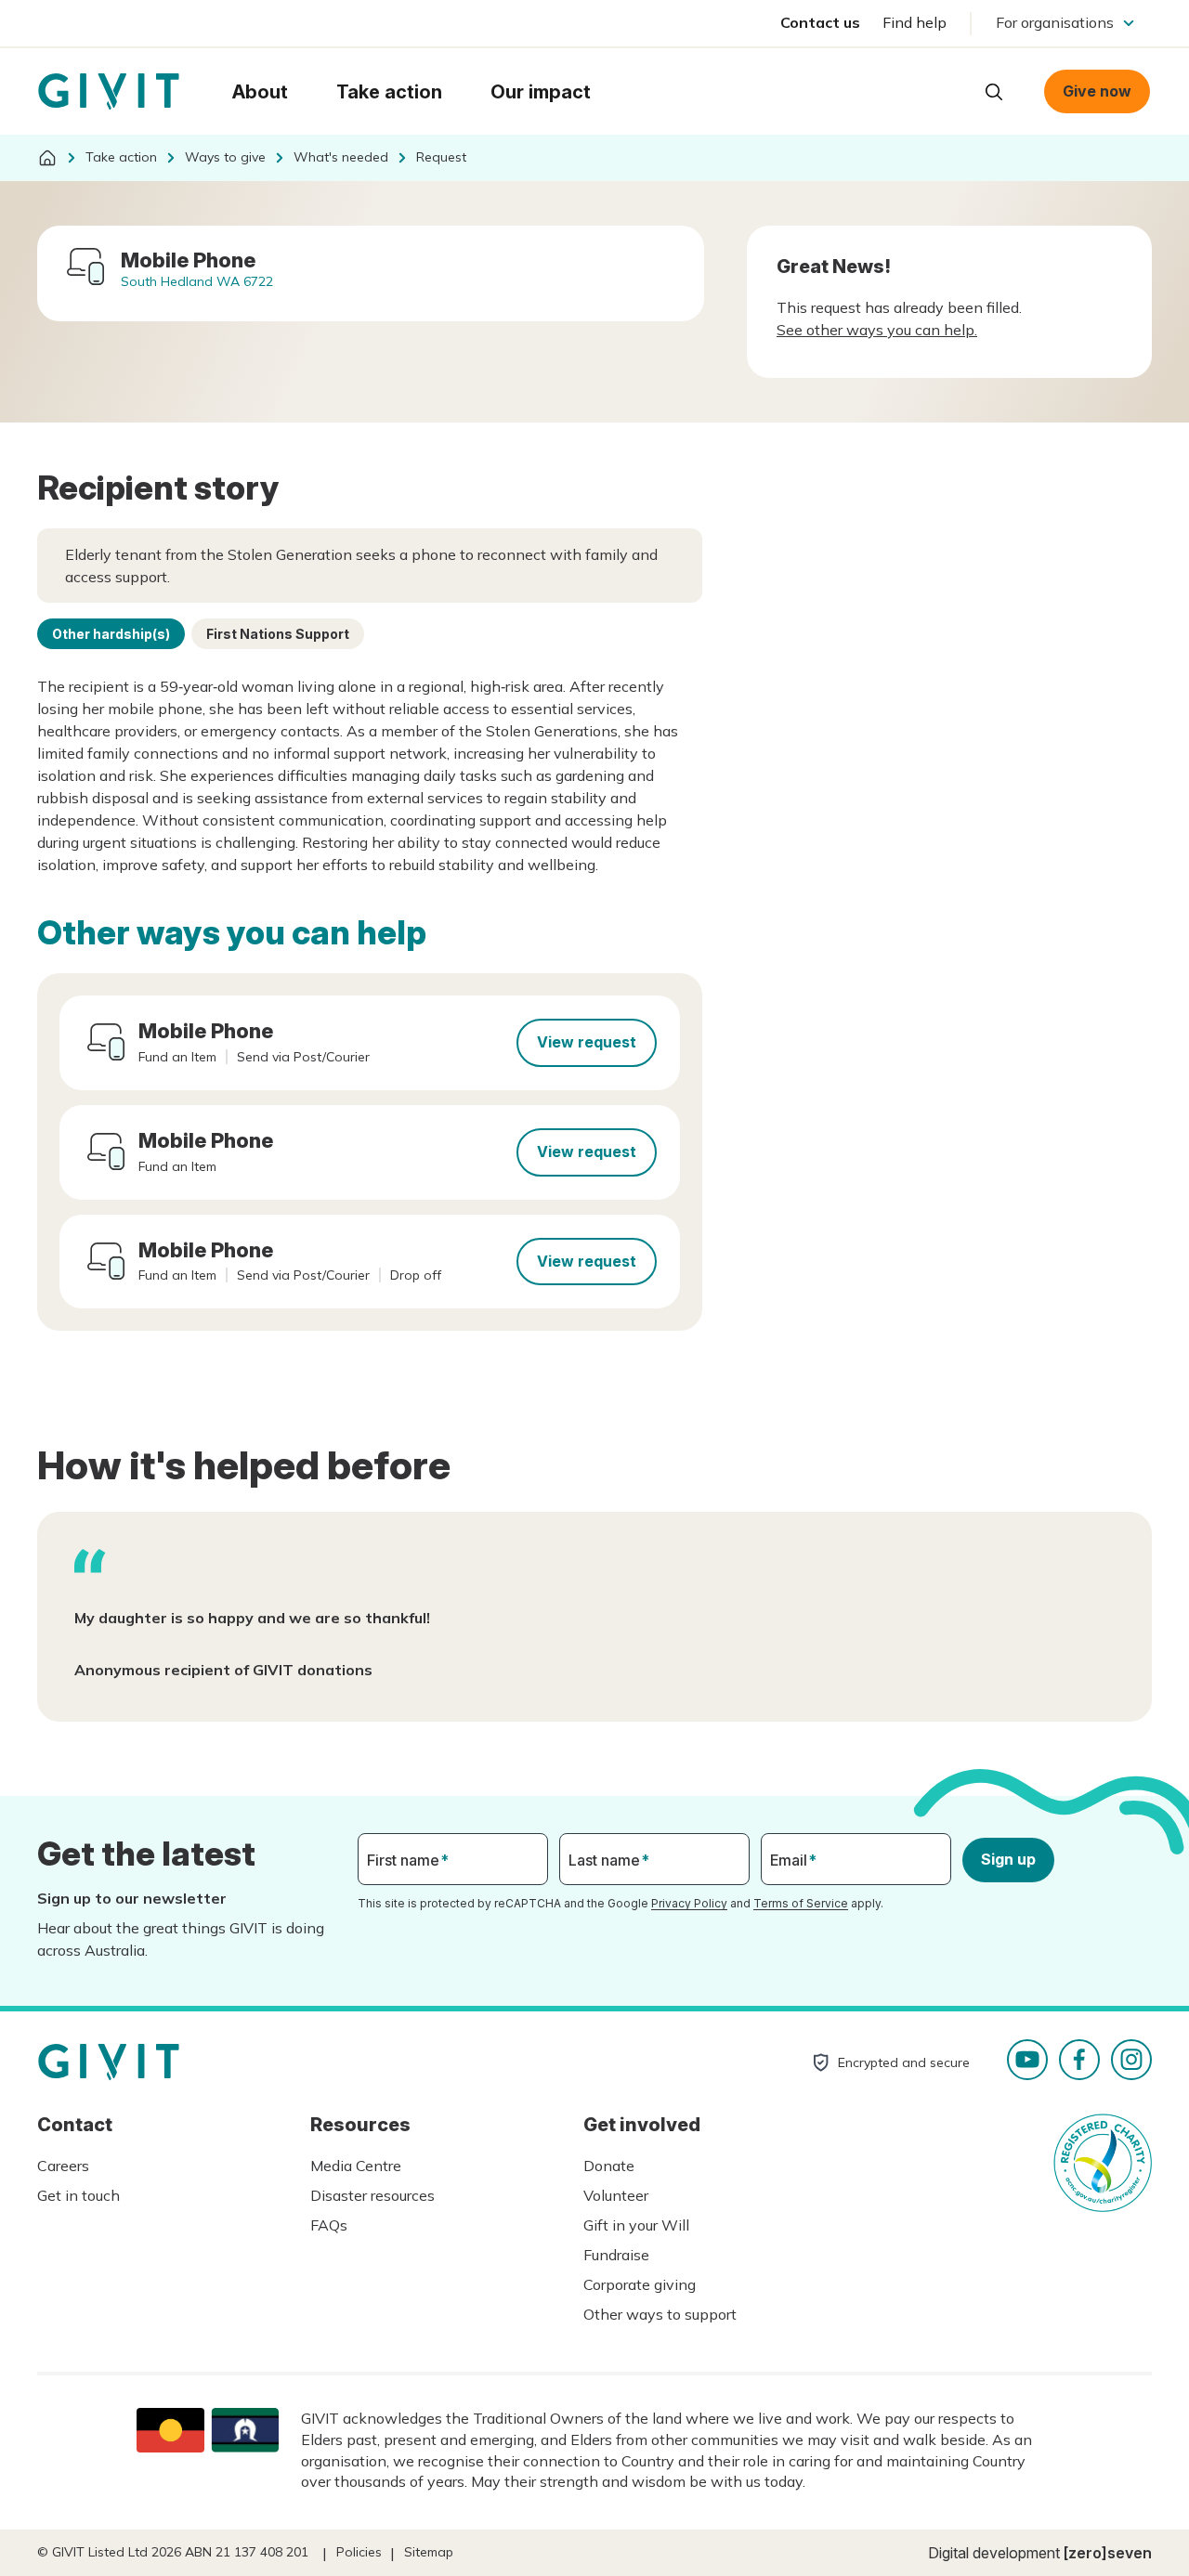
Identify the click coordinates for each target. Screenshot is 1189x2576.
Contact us (820, 22)
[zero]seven (1108, 2553)
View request (587, 1042)
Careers (63, 2166)
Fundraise (616, 2255)
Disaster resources (372, 2195)
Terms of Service (801, 1903)
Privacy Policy (689, 1903)
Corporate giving (640, 2284)
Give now (1097, 91)
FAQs (329, 2225)
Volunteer (616, 2195)
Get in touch (78, 2195)
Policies (359, 2552)
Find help (915, 22)
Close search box (947, 90)
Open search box (994, 92)
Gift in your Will (636, 2225)
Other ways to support (660, 2314)
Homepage (109, 92)
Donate (609, 2166)
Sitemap (429, 2552)
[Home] (47, 158)
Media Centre (356, 2166)
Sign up (1008, 1859)
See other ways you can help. (877, 330)
